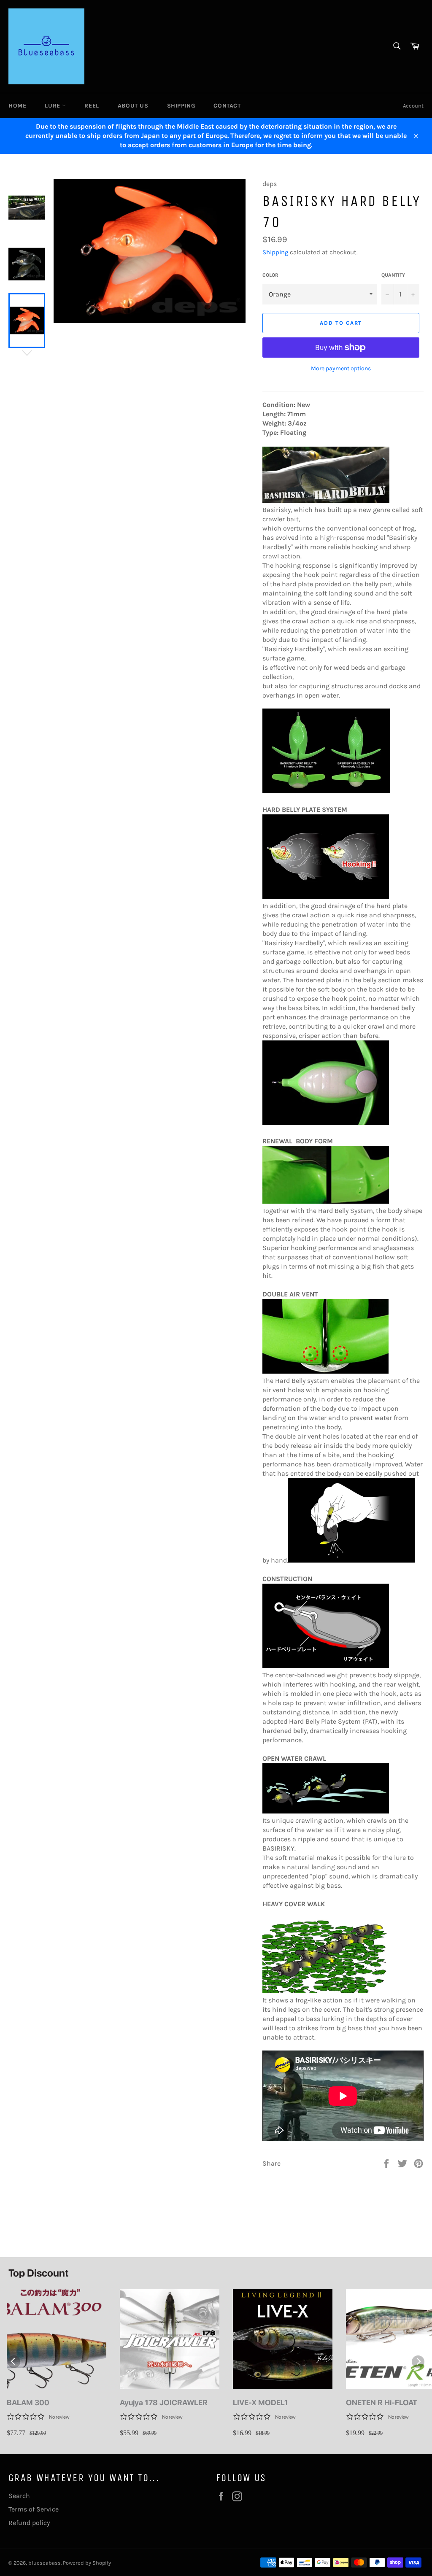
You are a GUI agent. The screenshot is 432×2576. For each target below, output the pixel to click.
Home (17, 106)
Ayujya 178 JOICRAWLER (164, 2402)
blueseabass (45, 2563)
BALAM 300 (28, 2402)
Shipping (181, 106)
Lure (53, 106)
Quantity (393, 275)
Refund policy (29, 2523)
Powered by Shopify (87, 2563)
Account (413, 106)
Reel (92, 106)
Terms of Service (34, 2509)
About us (133, 106)
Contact (227, 106)
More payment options (341, 368)
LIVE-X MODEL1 (261, 2402)
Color (270, 275)
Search (19, 2496)
